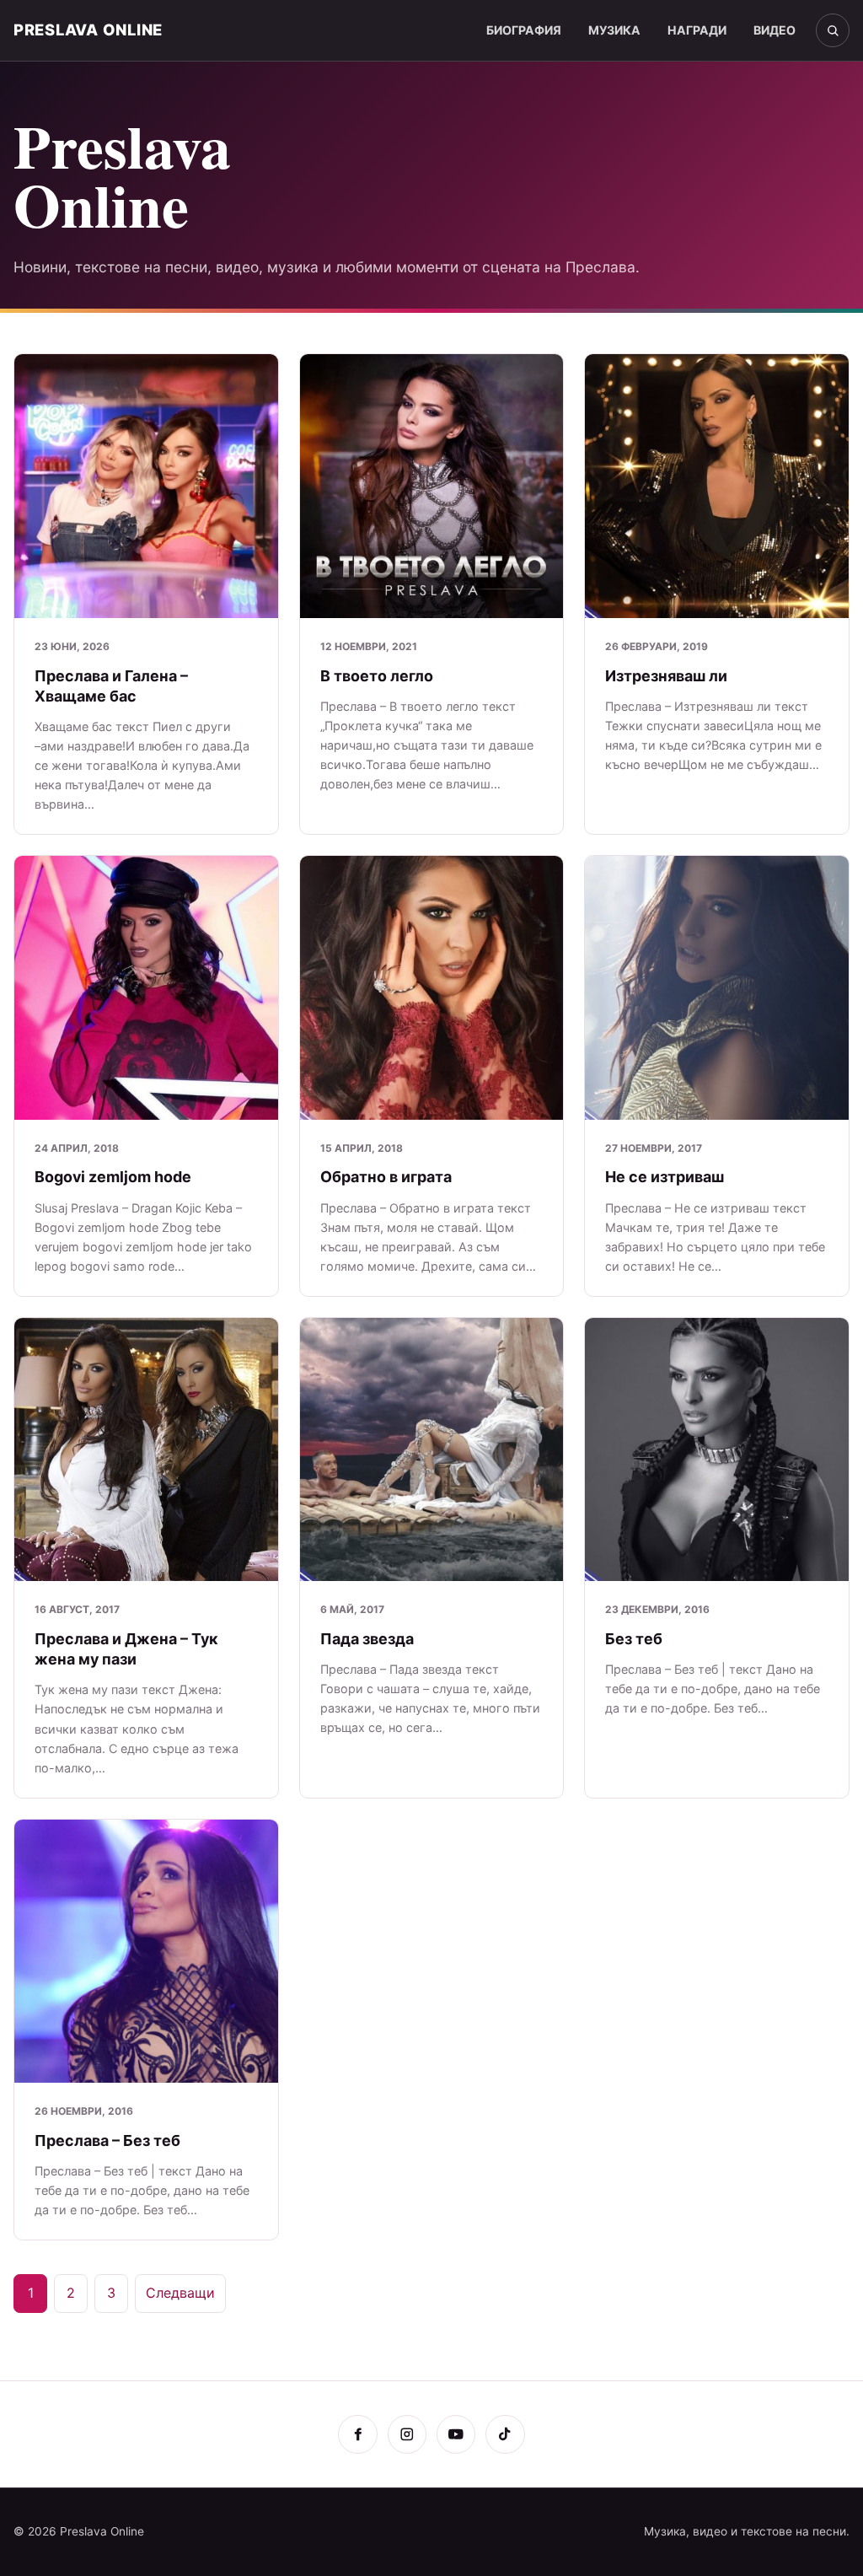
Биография (524, 30)
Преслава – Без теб (107, 2140)
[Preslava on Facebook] (357, 2434)
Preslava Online (88, 30)
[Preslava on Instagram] (407, 2434)
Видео (775, 30)
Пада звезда (367, 1639)
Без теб (634, 1639)
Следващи (180, 2293)
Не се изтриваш (665, 1177)
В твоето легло (377, 676)
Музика (614, 30)
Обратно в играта (386, 1177)
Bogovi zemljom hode (113, 1177)
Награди (697, 30)
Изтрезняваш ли (666, 676)
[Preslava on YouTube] (456, 2434)
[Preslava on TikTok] (505, 2434)
